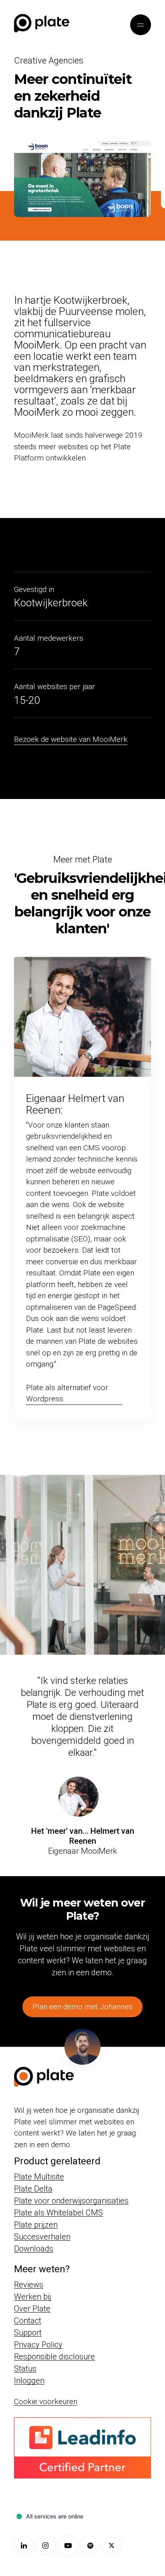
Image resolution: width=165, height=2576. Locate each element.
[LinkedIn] (24, 2545)
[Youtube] (68, 2546)
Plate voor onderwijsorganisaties (71, 2201)
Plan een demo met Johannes (82, 2007)
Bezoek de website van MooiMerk (71, 739)
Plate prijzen (36, 2225)
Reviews (29, 2285)
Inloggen (29, 2381)
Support (28, 2333)
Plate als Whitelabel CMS (58, 2213)
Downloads (34, 2249)
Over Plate (32, 2309)
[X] (112, 2545)
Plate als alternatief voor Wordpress (67, 1393)
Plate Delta (33, 2189)
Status (25, 2369)
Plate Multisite (39, 2177)
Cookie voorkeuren (46, 2402)
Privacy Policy (38, 2345)
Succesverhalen (42, 2237)
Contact (28, 2321)
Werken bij (33, 2297)
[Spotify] (90, 2545)
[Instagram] (45, 2545)
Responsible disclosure (54, 2357)
